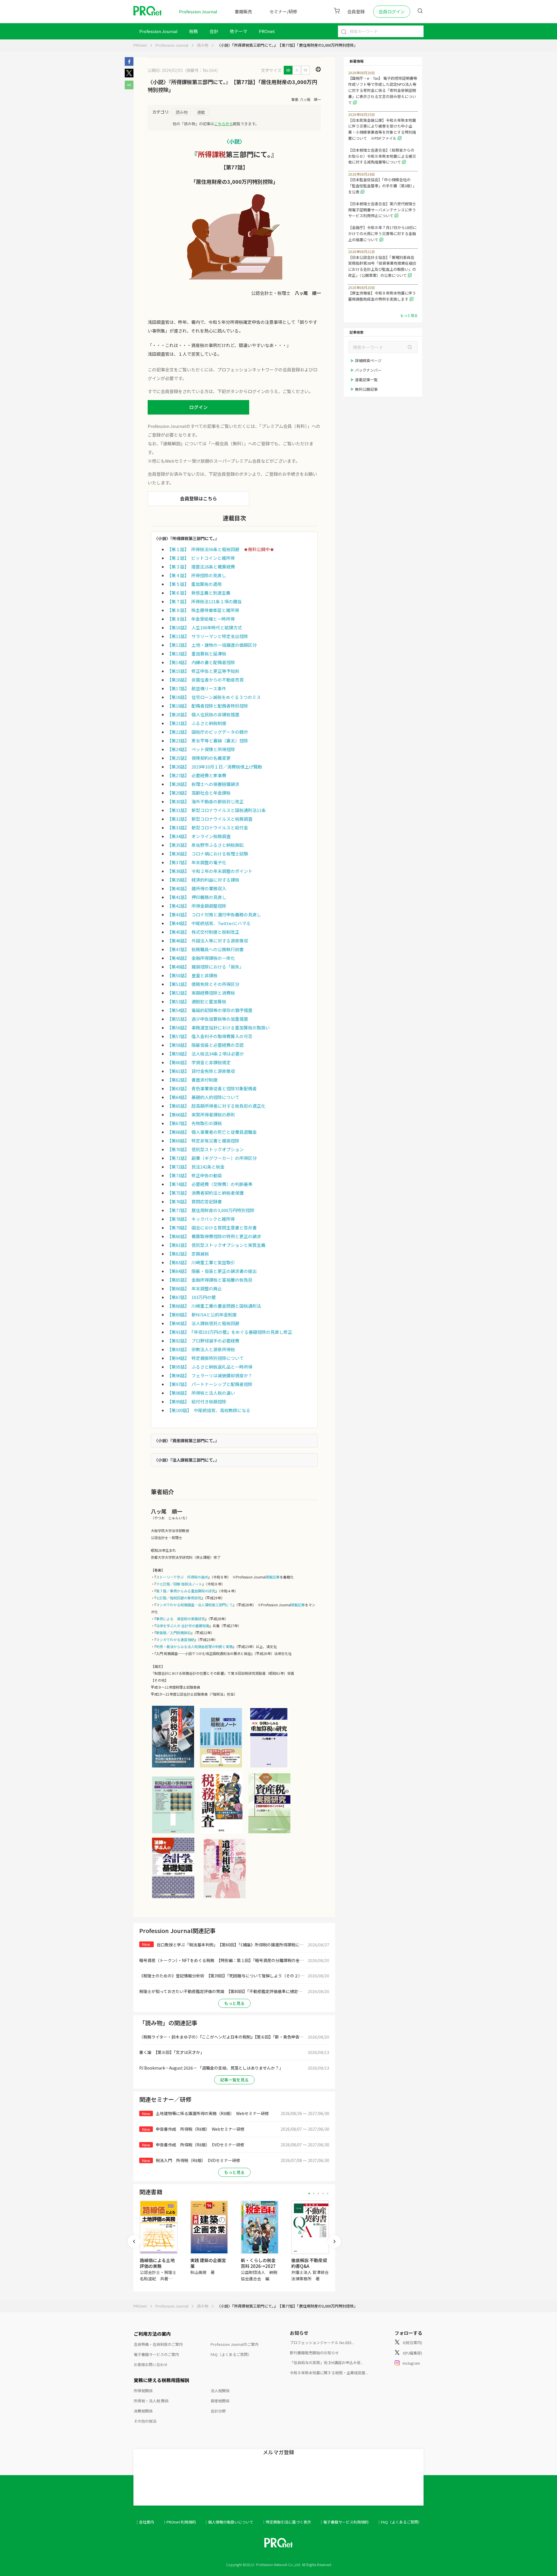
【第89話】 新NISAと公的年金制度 (202, 1315)
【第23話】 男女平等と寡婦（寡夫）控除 (208, 741)
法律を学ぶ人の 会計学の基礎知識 (183, 1626)
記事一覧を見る (234, 2080)
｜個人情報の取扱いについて (229, 2522)
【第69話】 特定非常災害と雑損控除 (203, 1141)
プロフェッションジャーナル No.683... (322, 2342)
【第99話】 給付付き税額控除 (197, 1401)
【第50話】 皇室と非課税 (192, 975)
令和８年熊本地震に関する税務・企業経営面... (329, 2373)
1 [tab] (309, 2193)
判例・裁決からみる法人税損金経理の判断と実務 (194, 1646)
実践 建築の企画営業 (208, 2263)
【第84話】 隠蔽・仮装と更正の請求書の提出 (212, 1271)
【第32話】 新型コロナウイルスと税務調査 (210, 819)
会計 (214, 31)
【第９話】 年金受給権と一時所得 (201, 619)
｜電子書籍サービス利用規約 (344, 2522)
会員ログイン (392, 11)
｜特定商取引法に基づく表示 (286, 2522)
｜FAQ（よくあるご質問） (399, 2522)
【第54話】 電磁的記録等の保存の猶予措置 (210, 1010)
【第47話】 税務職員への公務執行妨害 (205, 949)
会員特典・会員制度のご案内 (158, 2344)
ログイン (198, 407)
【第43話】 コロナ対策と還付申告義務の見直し (214, 914)
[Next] (334, 2241)
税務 (193, 31)
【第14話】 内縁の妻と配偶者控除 (201, 662)
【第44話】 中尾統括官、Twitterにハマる (209, 923)
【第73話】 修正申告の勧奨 (195, 1175)
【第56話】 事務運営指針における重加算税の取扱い (218, 1028)
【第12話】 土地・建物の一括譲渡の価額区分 (212, 645)
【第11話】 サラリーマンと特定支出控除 (208, 636)
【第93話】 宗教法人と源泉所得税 (201, 1349)
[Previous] (134, 2241)
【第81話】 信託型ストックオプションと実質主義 (216, 1245)
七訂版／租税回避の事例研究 (179, 1598)
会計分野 (218, 2411)
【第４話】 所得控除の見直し (197, 575)
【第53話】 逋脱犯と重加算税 (197, 1001)
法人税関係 (220, 2391)
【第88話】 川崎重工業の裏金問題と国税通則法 (214, 1306)
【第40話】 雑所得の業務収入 (197, 888)
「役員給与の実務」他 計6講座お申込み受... (327, 2362)
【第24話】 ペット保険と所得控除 (201, 749)
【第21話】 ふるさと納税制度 (197, 723)
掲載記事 (273, 1577)
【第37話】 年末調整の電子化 (197, 862)
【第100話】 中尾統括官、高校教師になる (209, 1410)
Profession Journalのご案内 (235, 2344)
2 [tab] (314, 2193)
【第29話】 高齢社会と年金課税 (199, 793)
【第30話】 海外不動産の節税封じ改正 (205, 801)
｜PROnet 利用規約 (179, 2522)
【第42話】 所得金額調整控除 (197, 906)
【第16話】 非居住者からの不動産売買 (205, 680)
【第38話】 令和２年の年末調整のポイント (210, 871)
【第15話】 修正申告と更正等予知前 (203, 671)
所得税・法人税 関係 (151, 2401)
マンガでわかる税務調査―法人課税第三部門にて (194, 1605)
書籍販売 (243, 11)
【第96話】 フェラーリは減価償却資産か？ (210, 1375)
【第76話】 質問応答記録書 (195, 1201)
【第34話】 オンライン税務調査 (199, 836)
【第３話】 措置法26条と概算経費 (201, 567)
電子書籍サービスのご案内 (156, 2354)
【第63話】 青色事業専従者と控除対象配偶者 (212, 1088)
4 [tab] (323, 2193)
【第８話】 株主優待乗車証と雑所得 (203, 610)
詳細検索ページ (368, 360)
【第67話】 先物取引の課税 (195, 1123)
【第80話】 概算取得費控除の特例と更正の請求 (214, 1236)
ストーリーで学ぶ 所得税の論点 (182, 1577)
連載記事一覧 (366, 380)
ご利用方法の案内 (152, 2334)
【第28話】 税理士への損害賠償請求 (203, 784)
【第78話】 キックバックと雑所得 (201, 1219)
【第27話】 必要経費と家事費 (197, 775)
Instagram (411, 2363)
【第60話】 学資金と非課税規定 (199, 1062)
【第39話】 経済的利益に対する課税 (203, 880)
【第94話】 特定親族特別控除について (205, 1358)
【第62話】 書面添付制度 (192, 1080)
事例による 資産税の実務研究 (180, 1619)
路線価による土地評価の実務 (157, 2263)
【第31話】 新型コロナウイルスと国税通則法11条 (216, 810)
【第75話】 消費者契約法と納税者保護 (205, 1193)
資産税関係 (220, 2401)
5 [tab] (328, 2193)
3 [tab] (318, 2193)
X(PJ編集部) (412, 2353)
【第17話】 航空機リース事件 (197, 688)
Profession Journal (198, 11)
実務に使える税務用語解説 (162, 2380)
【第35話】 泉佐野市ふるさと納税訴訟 (205, 845)
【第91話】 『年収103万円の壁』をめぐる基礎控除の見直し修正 (230, 1332)
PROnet (140, 45)
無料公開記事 (366, 389)
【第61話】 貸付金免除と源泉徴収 (201, 1071)
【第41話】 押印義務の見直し (197, 897)
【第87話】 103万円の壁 (191, 1297)
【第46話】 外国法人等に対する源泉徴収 (208, 941)
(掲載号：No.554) (201, 70)
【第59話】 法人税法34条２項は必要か (206, 1054)
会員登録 (356, 11)
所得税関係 (143, 2391)
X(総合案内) (412, 2342)
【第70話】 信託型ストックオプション (205, 1149)
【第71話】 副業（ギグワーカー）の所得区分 (212, 1158)
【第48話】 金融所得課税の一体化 (201, 958)
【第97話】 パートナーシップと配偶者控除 (210, 1384)
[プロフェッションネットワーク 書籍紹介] (173, 1767)
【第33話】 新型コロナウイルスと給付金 (208, 828)
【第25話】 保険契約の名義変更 (199, 758)
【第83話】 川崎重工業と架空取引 (201, 1262)
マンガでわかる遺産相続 (175, 1639)
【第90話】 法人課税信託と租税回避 (203, 1323)
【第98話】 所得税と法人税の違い (201, 1393)
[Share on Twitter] (129, 76)
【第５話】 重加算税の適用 (194, 584)
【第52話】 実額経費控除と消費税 (201, 993)
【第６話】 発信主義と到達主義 (199, 593)
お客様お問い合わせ (151, 2365)
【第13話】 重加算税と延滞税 (197, 654)
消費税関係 (143, 2411)
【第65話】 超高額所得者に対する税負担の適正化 (216, 1106)
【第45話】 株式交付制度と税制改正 (203, 932)
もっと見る (234, 2003)
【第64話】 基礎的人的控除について (203, 1097)
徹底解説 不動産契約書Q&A (309, 2263)
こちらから (224, 124)
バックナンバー (368, 370)
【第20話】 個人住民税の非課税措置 (203, 714)
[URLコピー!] (129, 88)
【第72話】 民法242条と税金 (196, 1167)
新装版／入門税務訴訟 (173, 1633)
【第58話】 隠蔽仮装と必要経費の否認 (205, 1045)
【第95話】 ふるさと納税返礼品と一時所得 (210, 1367)
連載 (201, 112)
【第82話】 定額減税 (188, 1254)
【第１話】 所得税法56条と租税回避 (203, 549)
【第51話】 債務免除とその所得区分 (203, 984)
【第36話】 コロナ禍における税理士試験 (208, 854)
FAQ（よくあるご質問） (231, 2354)
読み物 (203, 45)
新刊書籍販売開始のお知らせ (314, 2353)
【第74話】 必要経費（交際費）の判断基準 (210, 1184)
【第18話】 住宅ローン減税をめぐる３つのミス (214, 697)
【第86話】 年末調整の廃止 (195, 1288)
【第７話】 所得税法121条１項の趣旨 (204, 601)
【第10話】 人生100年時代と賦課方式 (205, 627)
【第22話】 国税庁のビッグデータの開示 (208, 732)
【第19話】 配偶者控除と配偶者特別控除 (208, 706)
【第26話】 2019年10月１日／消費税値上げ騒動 (215, 767)
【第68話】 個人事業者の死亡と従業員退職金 (212, 1132)
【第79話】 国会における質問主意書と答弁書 (212, 1228)
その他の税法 (145, 2421)
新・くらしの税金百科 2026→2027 (258, 2263)
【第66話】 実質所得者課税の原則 (201, 1114)
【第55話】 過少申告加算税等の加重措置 (208, 1019)
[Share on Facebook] (129, 64)
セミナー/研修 (283, 11)
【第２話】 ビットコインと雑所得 (201, 558)
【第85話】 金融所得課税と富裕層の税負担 (210, 1280)
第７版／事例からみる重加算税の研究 (186, 1591)
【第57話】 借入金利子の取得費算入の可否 (210, 1036)
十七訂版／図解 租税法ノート (179, 1584)
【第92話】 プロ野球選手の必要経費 (203, 1341)
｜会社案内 (145, 2522)
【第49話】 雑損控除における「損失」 (205, 967)
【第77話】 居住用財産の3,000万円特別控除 (211, 1210)
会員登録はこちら (198, 498)
